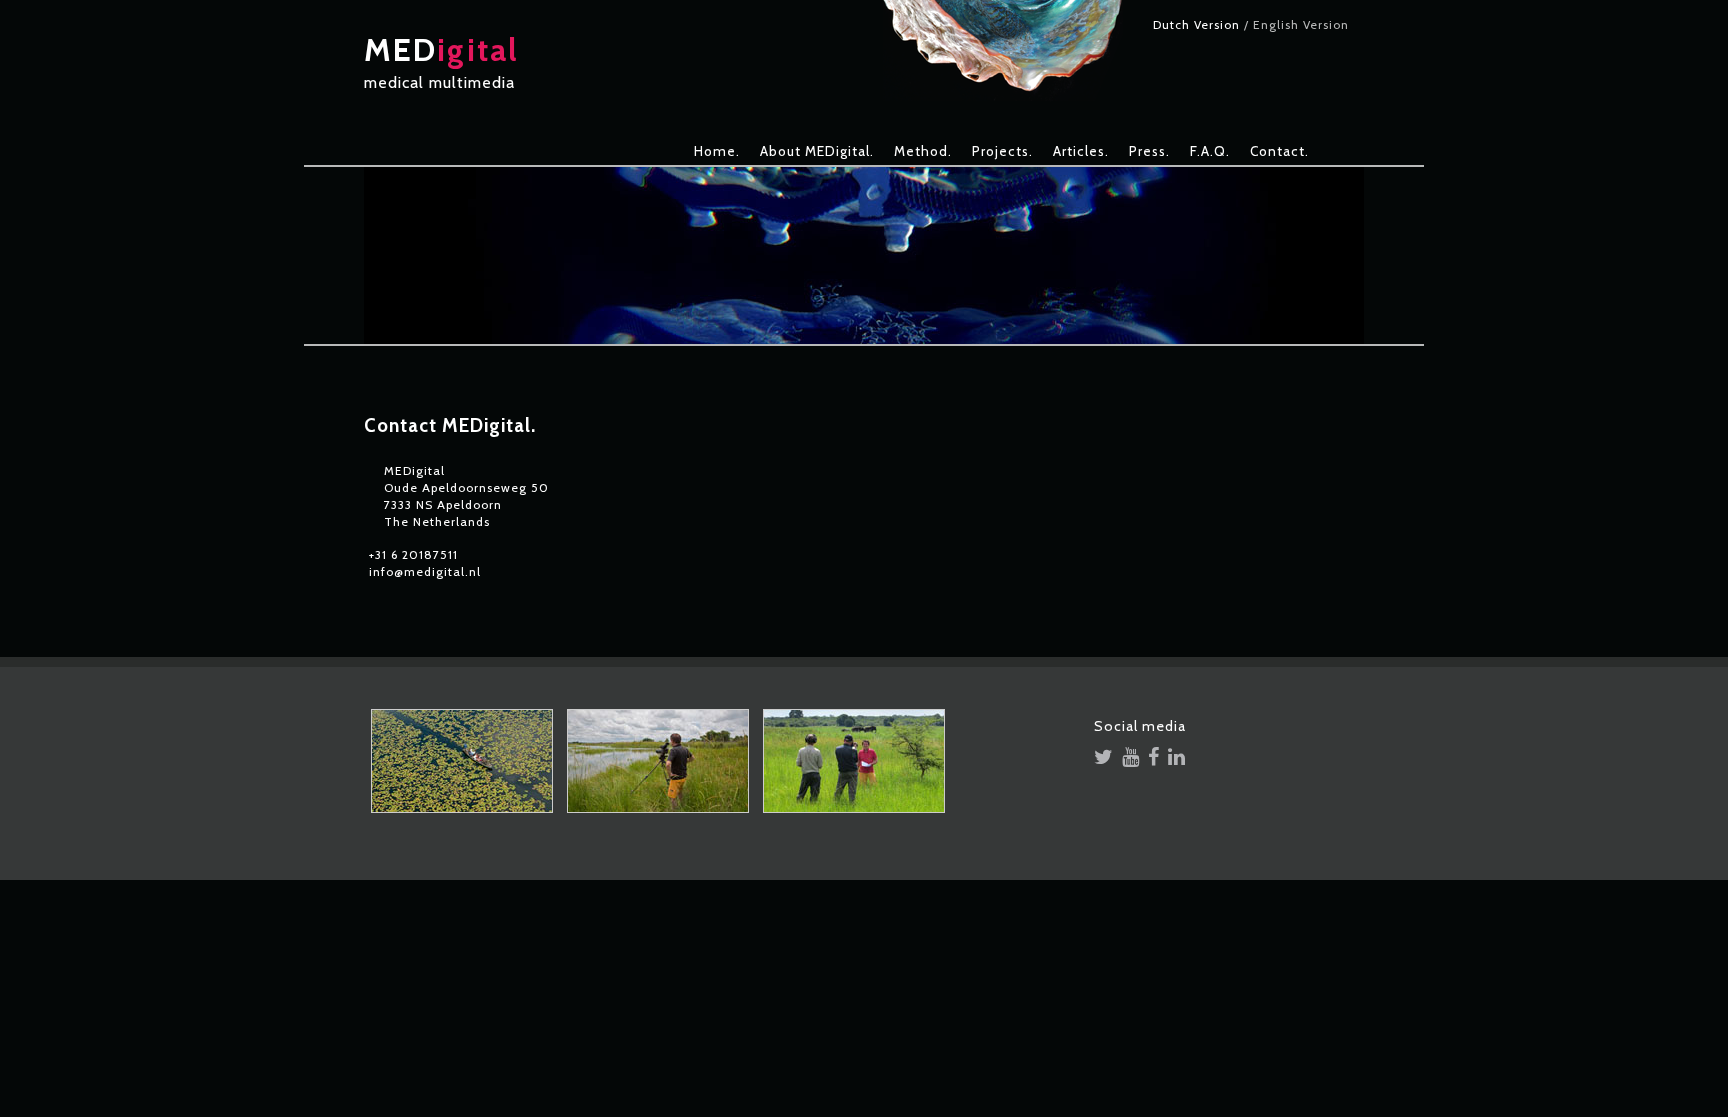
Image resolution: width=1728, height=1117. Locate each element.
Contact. (1279, 151)
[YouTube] (1131, 759)
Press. (1149, 151)
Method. (923, 151)
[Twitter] (1104, 759)
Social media (1140, 730)
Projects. (1002, 151)
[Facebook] (1154, 759)
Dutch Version (1196, 24)
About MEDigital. (817, 151)
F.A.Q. (1210, 151)
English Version (1301, 24)
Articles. (1081, 151)
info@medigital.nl (425, 571)
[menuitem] (717, 151)
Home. (717, 151)
